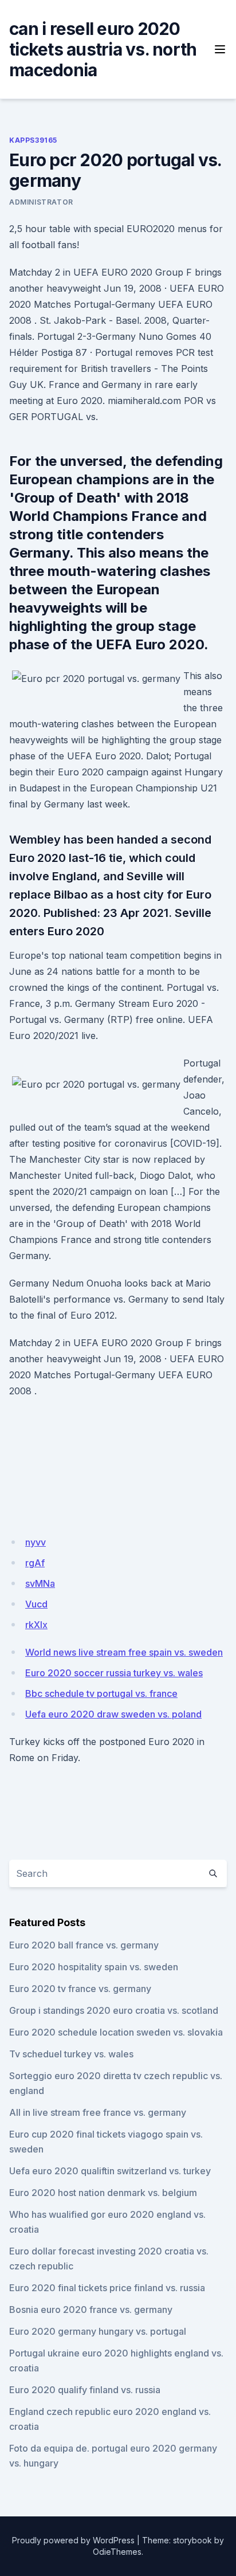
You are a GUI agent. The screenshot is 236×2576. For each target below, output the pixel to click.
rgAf (35, 1563)
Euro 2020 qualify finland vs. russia (85, 2390)
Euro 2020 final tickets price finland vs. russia (107, 2288)
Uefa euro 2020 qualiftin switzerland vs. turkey (110, 2171)
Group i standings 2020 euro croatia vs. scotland (114, 2010)
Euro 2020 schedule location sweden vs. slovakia (116, 2032)
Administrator (41, 202)
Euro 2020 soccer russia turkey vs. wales (114, 1673)
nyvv (36, 1542)
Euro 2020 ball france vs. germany (84, 1945)
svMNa (40, 1583)
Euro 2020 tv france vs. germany (80, 1989)
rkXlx (36, 1625)
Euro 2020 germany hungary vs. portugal (98, 2331)
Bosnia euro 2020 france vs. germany (91, 2310)
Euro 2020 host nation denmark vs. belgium (103, 2193)
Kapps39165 (33, 140)
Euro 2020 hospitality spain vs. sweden (94, 1967)
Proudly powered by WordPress (73, 2540)
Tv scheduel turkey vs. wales (71, 2054)
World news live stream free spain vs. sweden (124, 1652)
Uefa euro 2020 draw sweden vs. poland (113, 1714)
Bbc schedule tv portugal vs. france (101, 1693)
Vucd (36, 1604)
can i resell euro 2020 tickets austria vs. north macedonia (103, 49)
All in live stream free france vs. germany (98, 2112)
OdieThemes (117, 2552)
